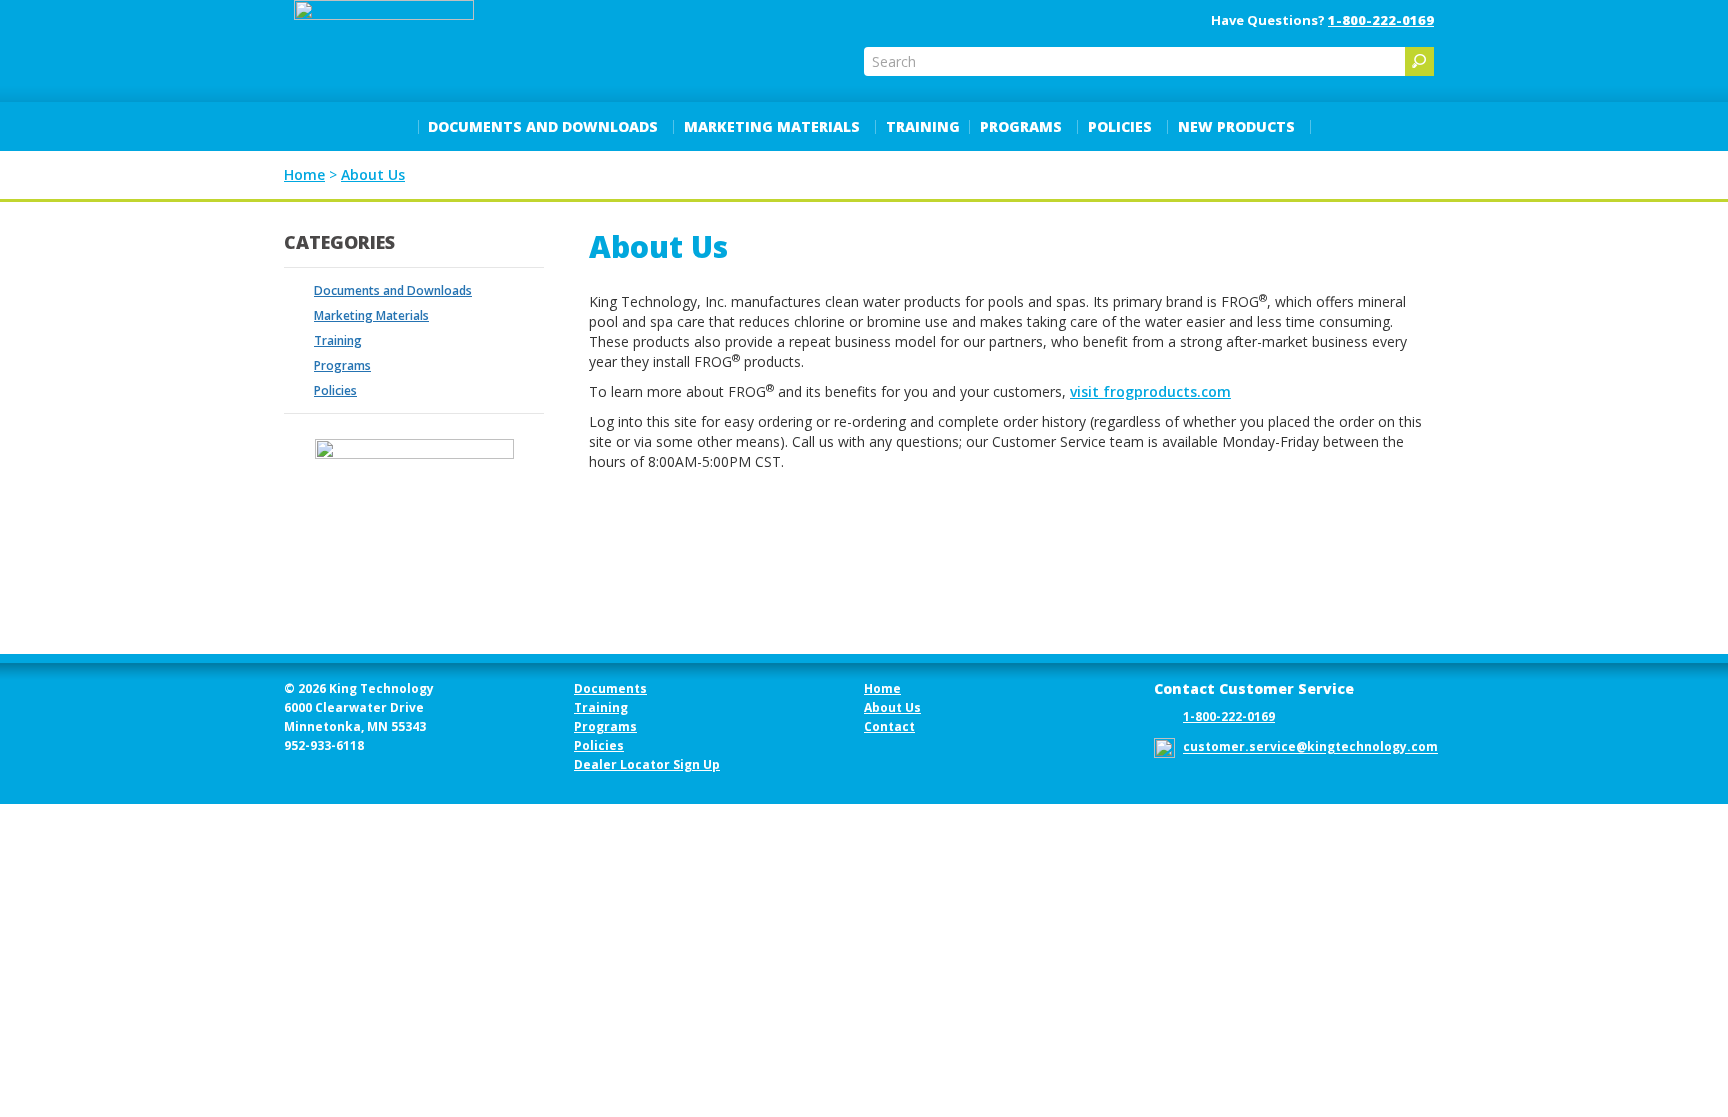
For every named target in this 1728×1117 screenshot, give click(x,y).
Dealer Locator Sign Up (647, 764)
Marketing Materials (772, 126)
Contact (889, 726)
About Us (892, 707)
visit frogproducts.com (1150, 391)
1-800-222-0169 (1381, 20)
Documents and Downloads (543, 126)
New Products (1236, 126)
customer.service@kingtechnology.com (1310, 747)
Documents (610, 688)
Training (923, 126)
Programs (1021, 126)
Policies (1120, 126)
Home (882, 688)
